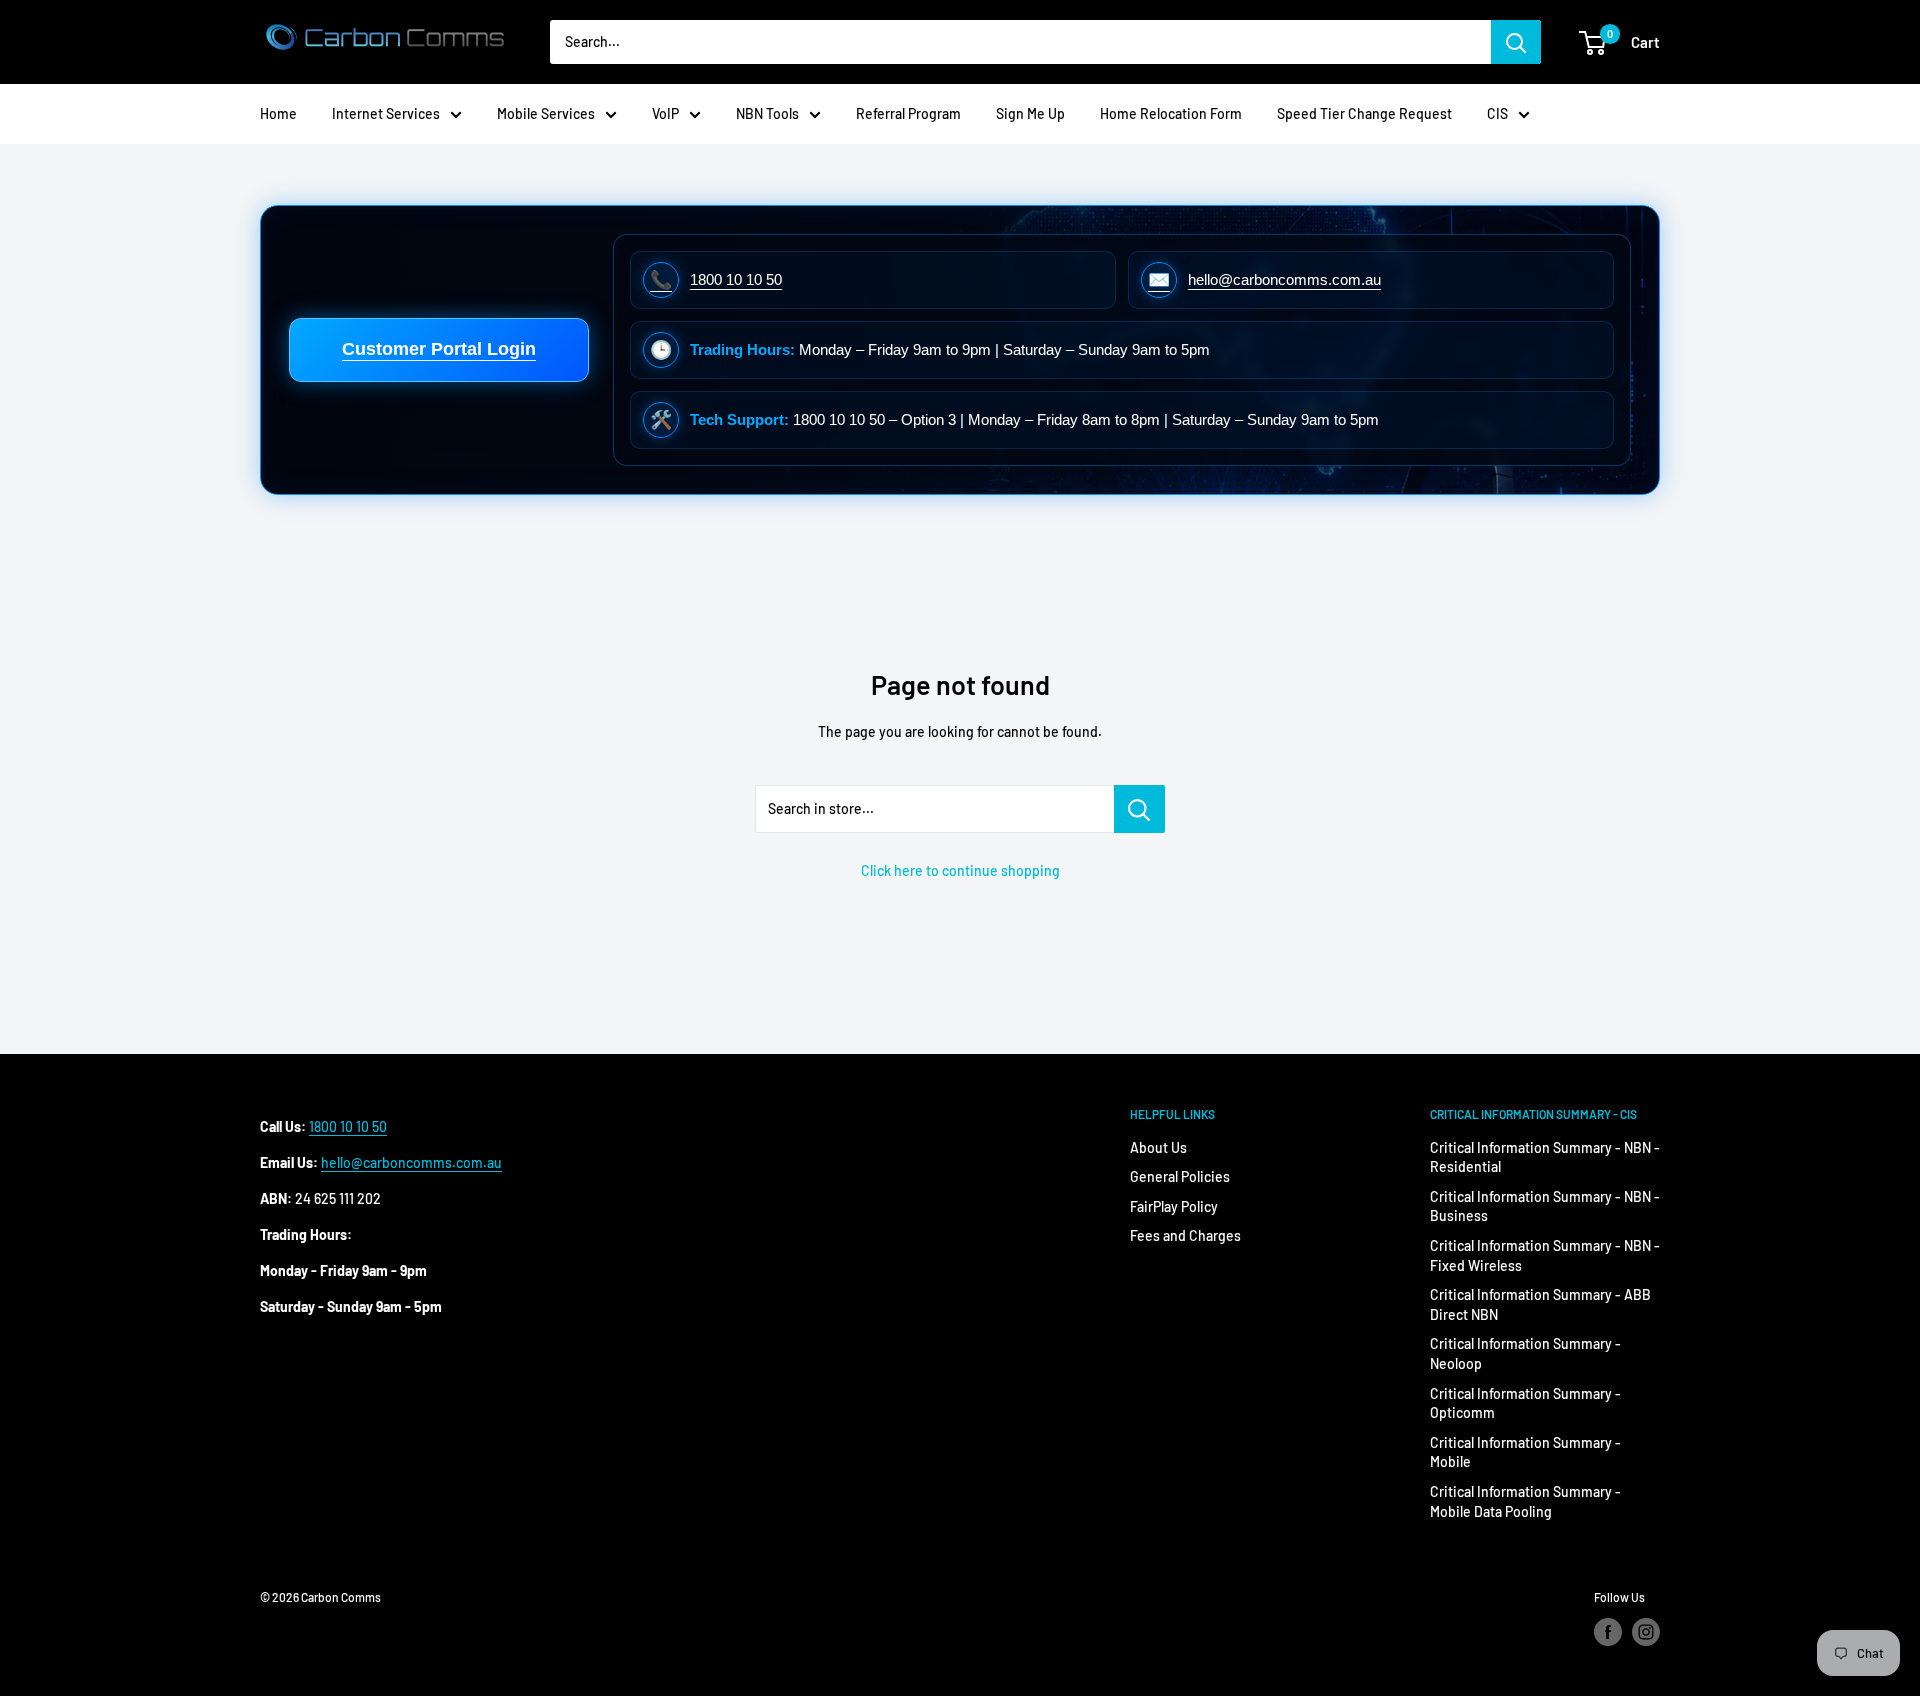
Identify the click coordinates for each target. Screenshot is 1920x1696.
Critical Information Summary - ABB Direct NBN (1540, 1304)
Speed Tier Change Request (1364, 113)
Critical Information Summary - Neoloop (1525, 1353)
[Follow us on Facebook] (1608, 1632)
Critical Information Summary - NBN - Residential (1545, 1157)
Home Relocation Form (1171, 113)
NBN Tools (767, 113)
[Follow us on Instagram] (1646, 1632)
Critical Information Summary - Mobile (1525, 1452)
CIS (1497, 113)
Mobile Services (546, 113)
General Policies (1180, 1176)
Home (278, 113)
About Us (1158, 1147)
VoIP (665, 113)
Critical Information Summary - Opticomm (1525, 1403)
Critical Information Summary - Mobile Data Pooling (1525, 1501)
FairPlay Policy (1174, 1206)
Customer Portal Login (439, 349)
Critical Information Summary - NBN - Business (1545, 1206)
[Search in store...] (1139, 809)
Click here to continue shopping (960, 870)
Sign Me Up (1030, 113)
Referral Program (908, 113)
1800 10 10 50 (348, 1126)
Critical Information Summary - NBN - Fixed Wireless (1545, 1255)
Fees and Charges (1185, 1235)
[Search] (1516, 42)
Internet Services (386, 113)
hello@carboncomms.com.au (411, 1162)
